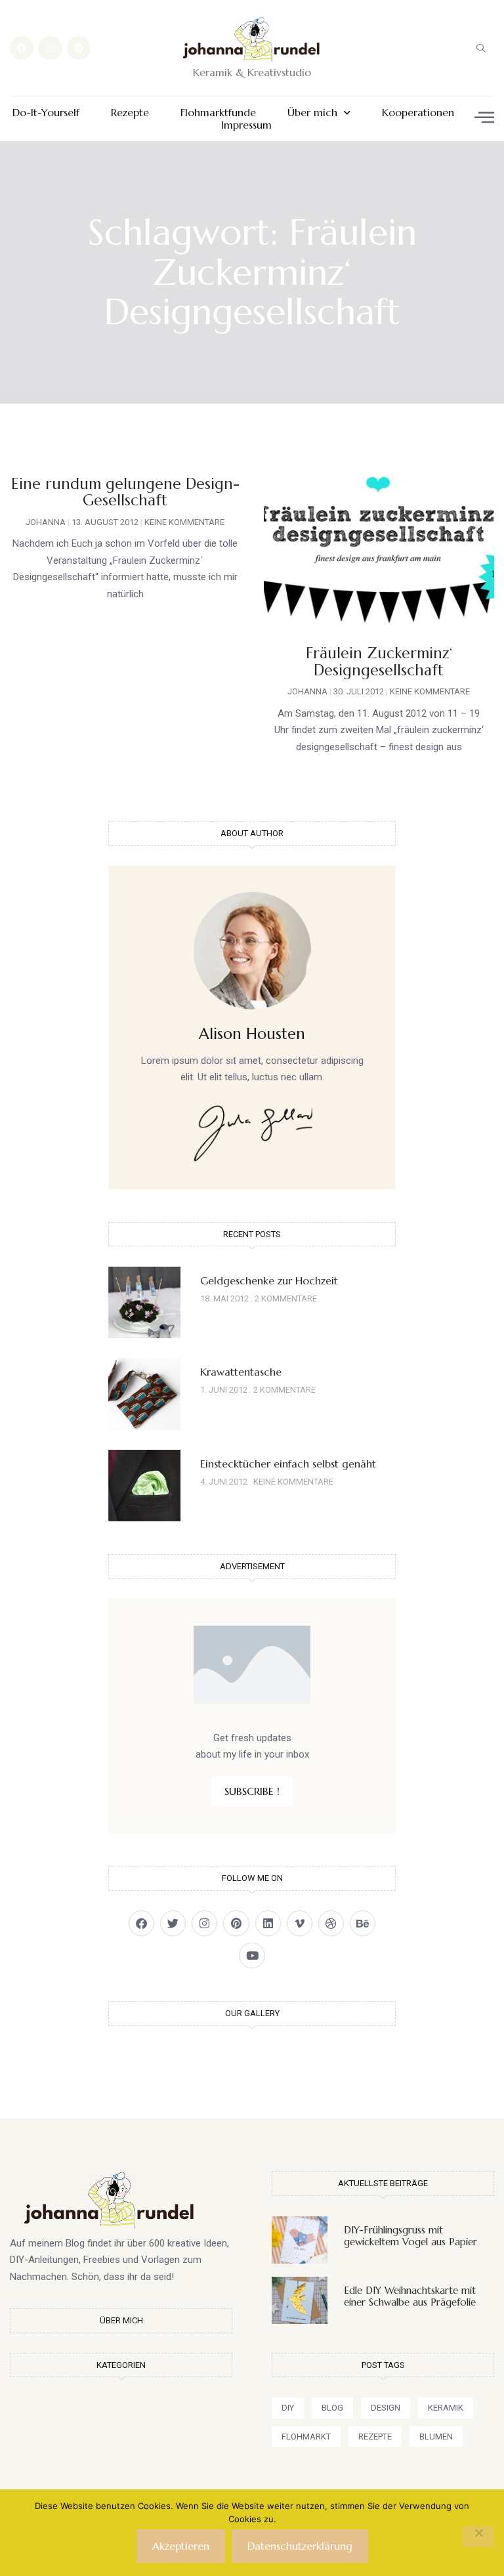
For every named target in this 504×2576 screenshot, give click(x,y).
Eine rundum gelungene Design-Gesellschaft (125, 492)
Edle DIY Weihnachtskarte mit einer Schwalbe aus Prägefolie (410, 2296)
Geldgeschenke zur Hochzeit (269, 1280)
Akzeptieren (181, 2546)
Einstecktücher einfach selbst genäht (288, 1464)
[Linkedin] (268, 1923)
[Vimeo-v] (300, 1923)
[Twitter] (173, 1923)
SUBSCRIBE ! (252, 1791)
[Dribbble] (331, 1923)
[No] (478, 2537)
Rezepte (130, 113)
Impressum (246, 125)
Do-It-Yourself (46, 113)
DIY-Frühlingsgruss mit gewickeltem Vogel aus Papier (410, 2236)
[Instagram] (50, 48)
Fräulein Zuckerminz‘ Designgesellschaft (379, 661)
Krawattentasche (241, 1372)
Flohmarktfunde (218, 113)
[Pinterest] (79, 48)
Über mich (312, 113)
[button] (481, 48)
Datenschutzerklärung (300, 2546)
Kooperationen (418, 113)
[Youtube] (252, 1955)
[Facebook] (22, 48)
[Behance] (363, 1923)
